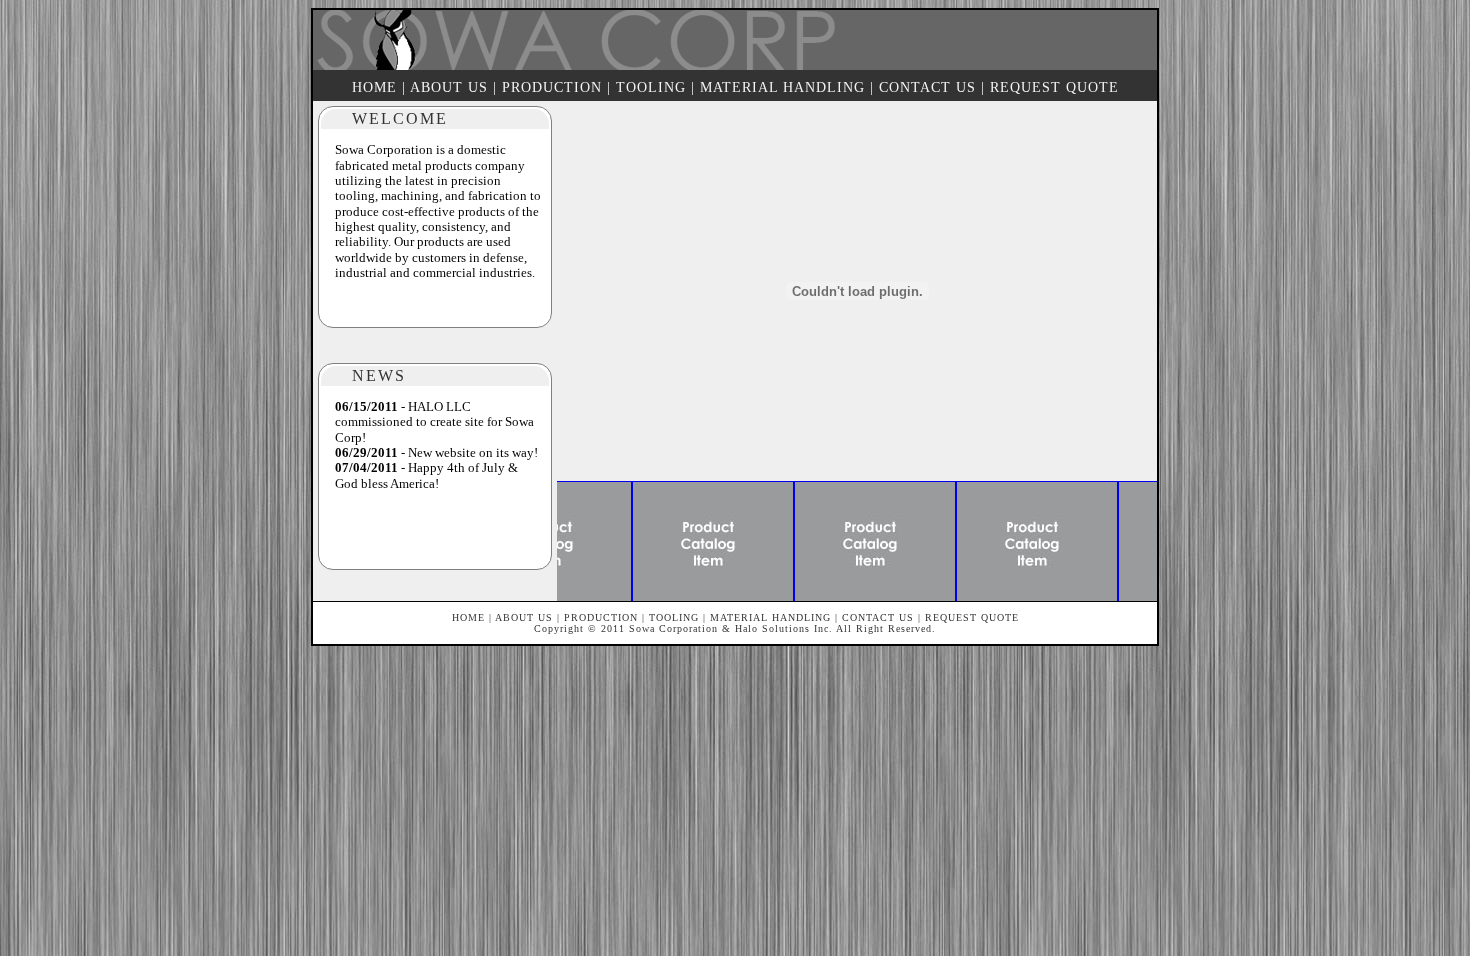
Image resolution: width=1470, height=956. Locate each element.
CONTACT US (927, 87)
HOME (374, 87)
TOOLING (651, 87)
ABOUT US (449, 87)
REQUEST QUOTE (1054, 87)
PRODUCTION (552, 87)
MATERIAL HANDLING (782, 87)
